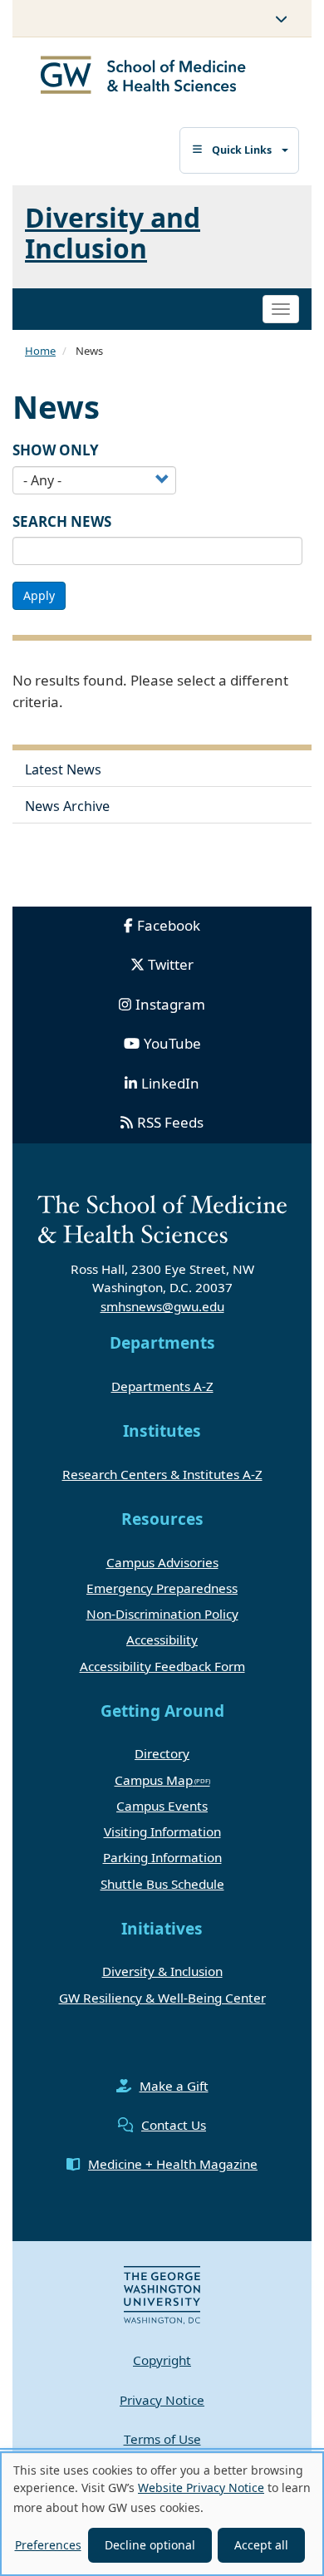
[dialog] (162, 2514)
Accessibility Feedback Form (162, 1666)
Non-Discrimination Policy (162, 1614)
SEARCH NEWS (62, 521)
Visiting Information (162, 1831)
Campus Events (162, 1806)
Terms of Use (162, 2439)
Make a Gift (174, 2086)
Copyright (162, 2360)
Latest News (63, 769)
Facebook (169, 925)
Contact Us (174, 2125)
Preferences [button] (48, 2545)
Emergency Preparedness (162, 1588)
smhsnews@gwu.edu (162, 1306)
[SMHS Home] (143, 77)
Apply (39, 595)
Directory (162, 1753)
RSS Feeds (170, 1122)
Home (40, 351)
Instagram (170, 1004)
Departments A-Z (162, 1386)
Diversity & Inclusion (162, 1971)
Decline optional (150, 2545)
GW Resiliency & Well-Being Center (162, 1998)
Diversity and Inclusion (113, 233)
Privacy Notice (162, 2400)
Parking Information (162, 1857)
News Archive (67, 806)
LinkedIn (170, 1083)
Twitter (171, 964)
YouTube (172, 1043)
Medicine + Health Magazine (173, 2164)
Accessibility (162, 1639)
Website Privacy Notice (201, 2488)
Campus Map (154, 1780)
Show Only (56, 450)
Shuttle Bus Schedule (162, 1884)
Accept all (261, 2545)
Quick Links (242, 150)
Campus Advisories (162, 1562)
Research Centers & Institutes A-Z (162, 1474)
